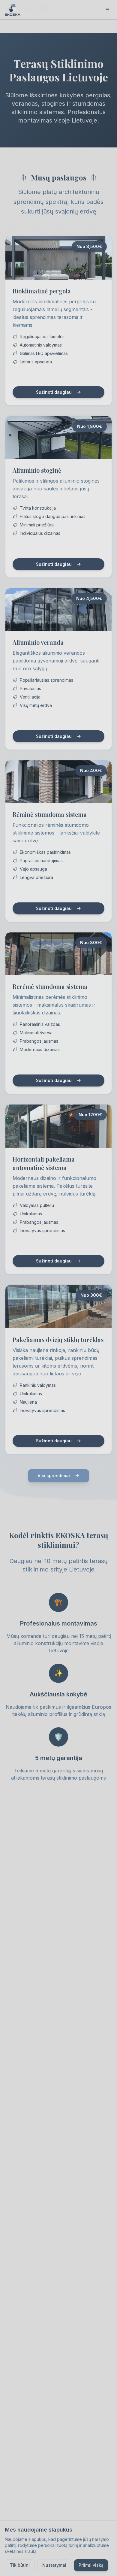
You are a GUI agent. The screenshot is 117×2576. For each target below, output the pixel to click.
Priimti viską (91, 2565)
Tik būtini (20, 2565)
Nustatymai (54, 2565)
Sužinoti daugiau (54, 392)
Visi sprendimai (54, 1476)
